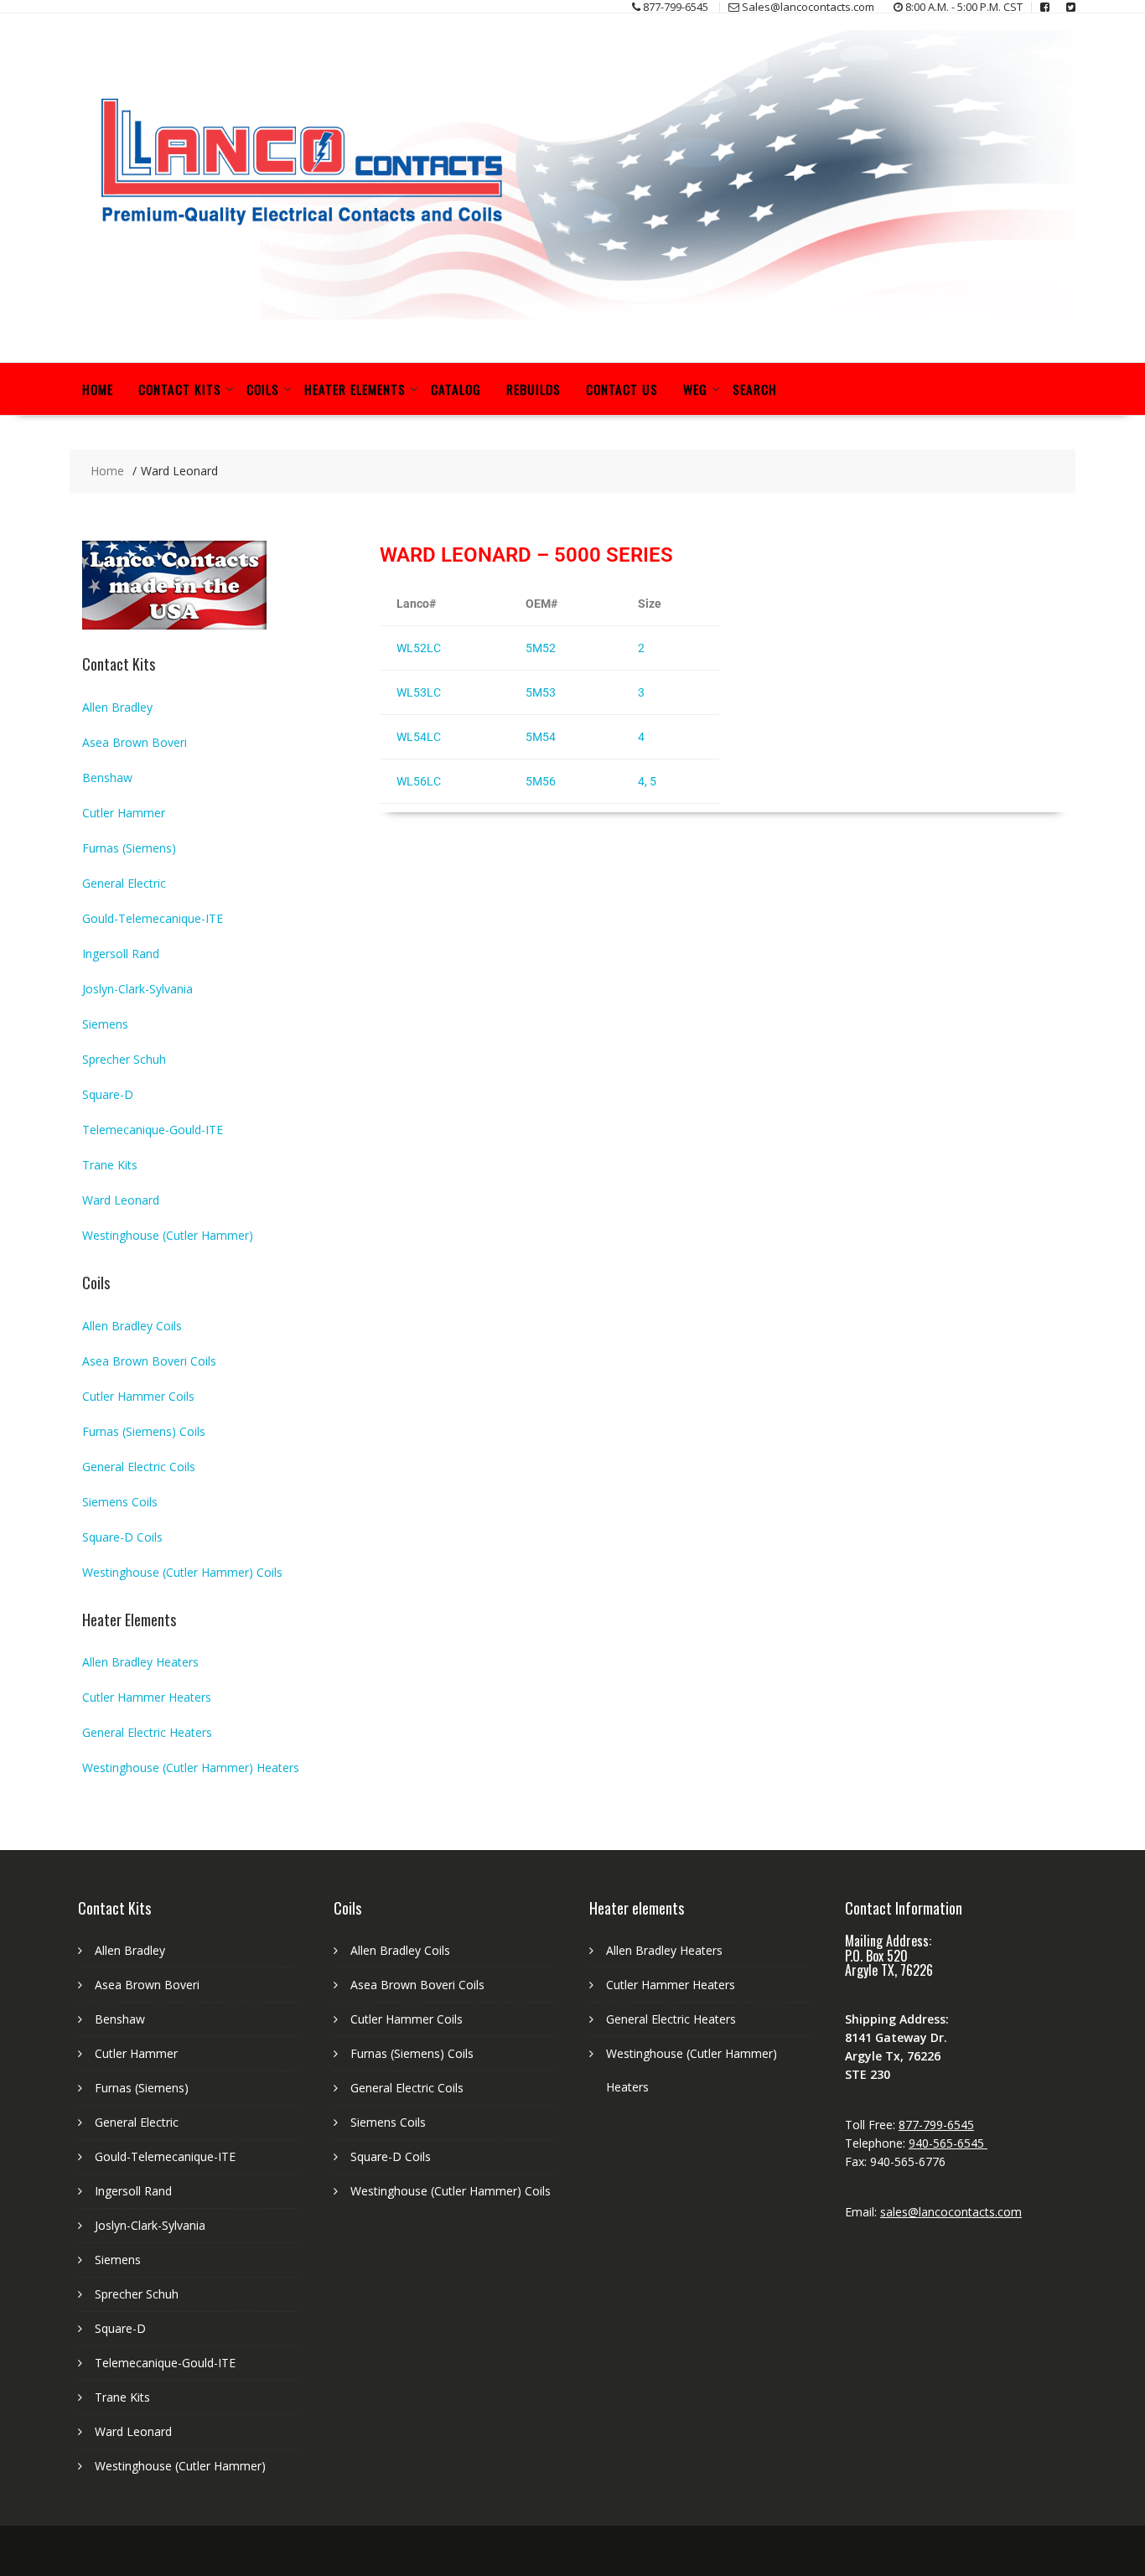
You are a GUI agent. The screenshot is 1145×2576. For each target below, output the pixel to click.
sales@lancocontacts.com (951, 2212)
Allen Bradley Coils (132, 1326)
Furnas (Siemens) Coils (144, 1431)
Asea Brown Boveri (135, 742)
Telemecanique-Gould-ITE (153, 1130)
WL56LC (419, 781)
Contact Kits (180, 389)
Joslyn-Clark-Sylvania (137, 989)
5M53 (541, 692)
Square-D (108, 1094)
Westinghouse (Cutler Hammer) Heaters (191, 1767)
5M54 (541, 737)
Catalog (456, 389)
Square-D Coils (122, 1537)
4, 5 (647, 781)
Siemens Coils (120, 1502)
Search (755, 389)
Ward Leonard (121, 1200)
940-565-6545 (948, 2143)
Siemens (105, 1024)
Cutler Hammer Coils (138, 1396)
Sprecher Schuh (124, 1059)
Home (98, 389)
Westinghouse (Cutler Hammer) (168, 1235)
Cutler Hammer (124, 813)
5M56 (541, 781)
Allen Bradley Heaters (140, 1662)
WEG (695, 389)
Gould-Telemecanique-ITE (153, 918)
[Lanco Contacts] (572, 315)
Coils (263, 389)
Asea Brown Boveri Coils (149, 1361)
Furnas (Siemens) (129, 848)
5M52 (541, 648)
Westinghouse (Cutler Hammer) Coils (182, 1572)
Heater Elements (355, 389)
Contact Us (622, 389)
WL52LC (419, 648)
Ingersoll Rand (121, 954)
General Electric (124, 883)
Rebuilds (534, 389)
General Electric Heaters (147, 1732)
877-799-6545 (936, 2125)
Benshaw (107, 777)
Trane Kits (110, 1165)
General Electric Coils (139, 1467)
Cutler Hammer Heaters (147, 1697)
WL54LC (419, 737)
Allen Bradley (117, 707)
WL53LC (419, 692)
